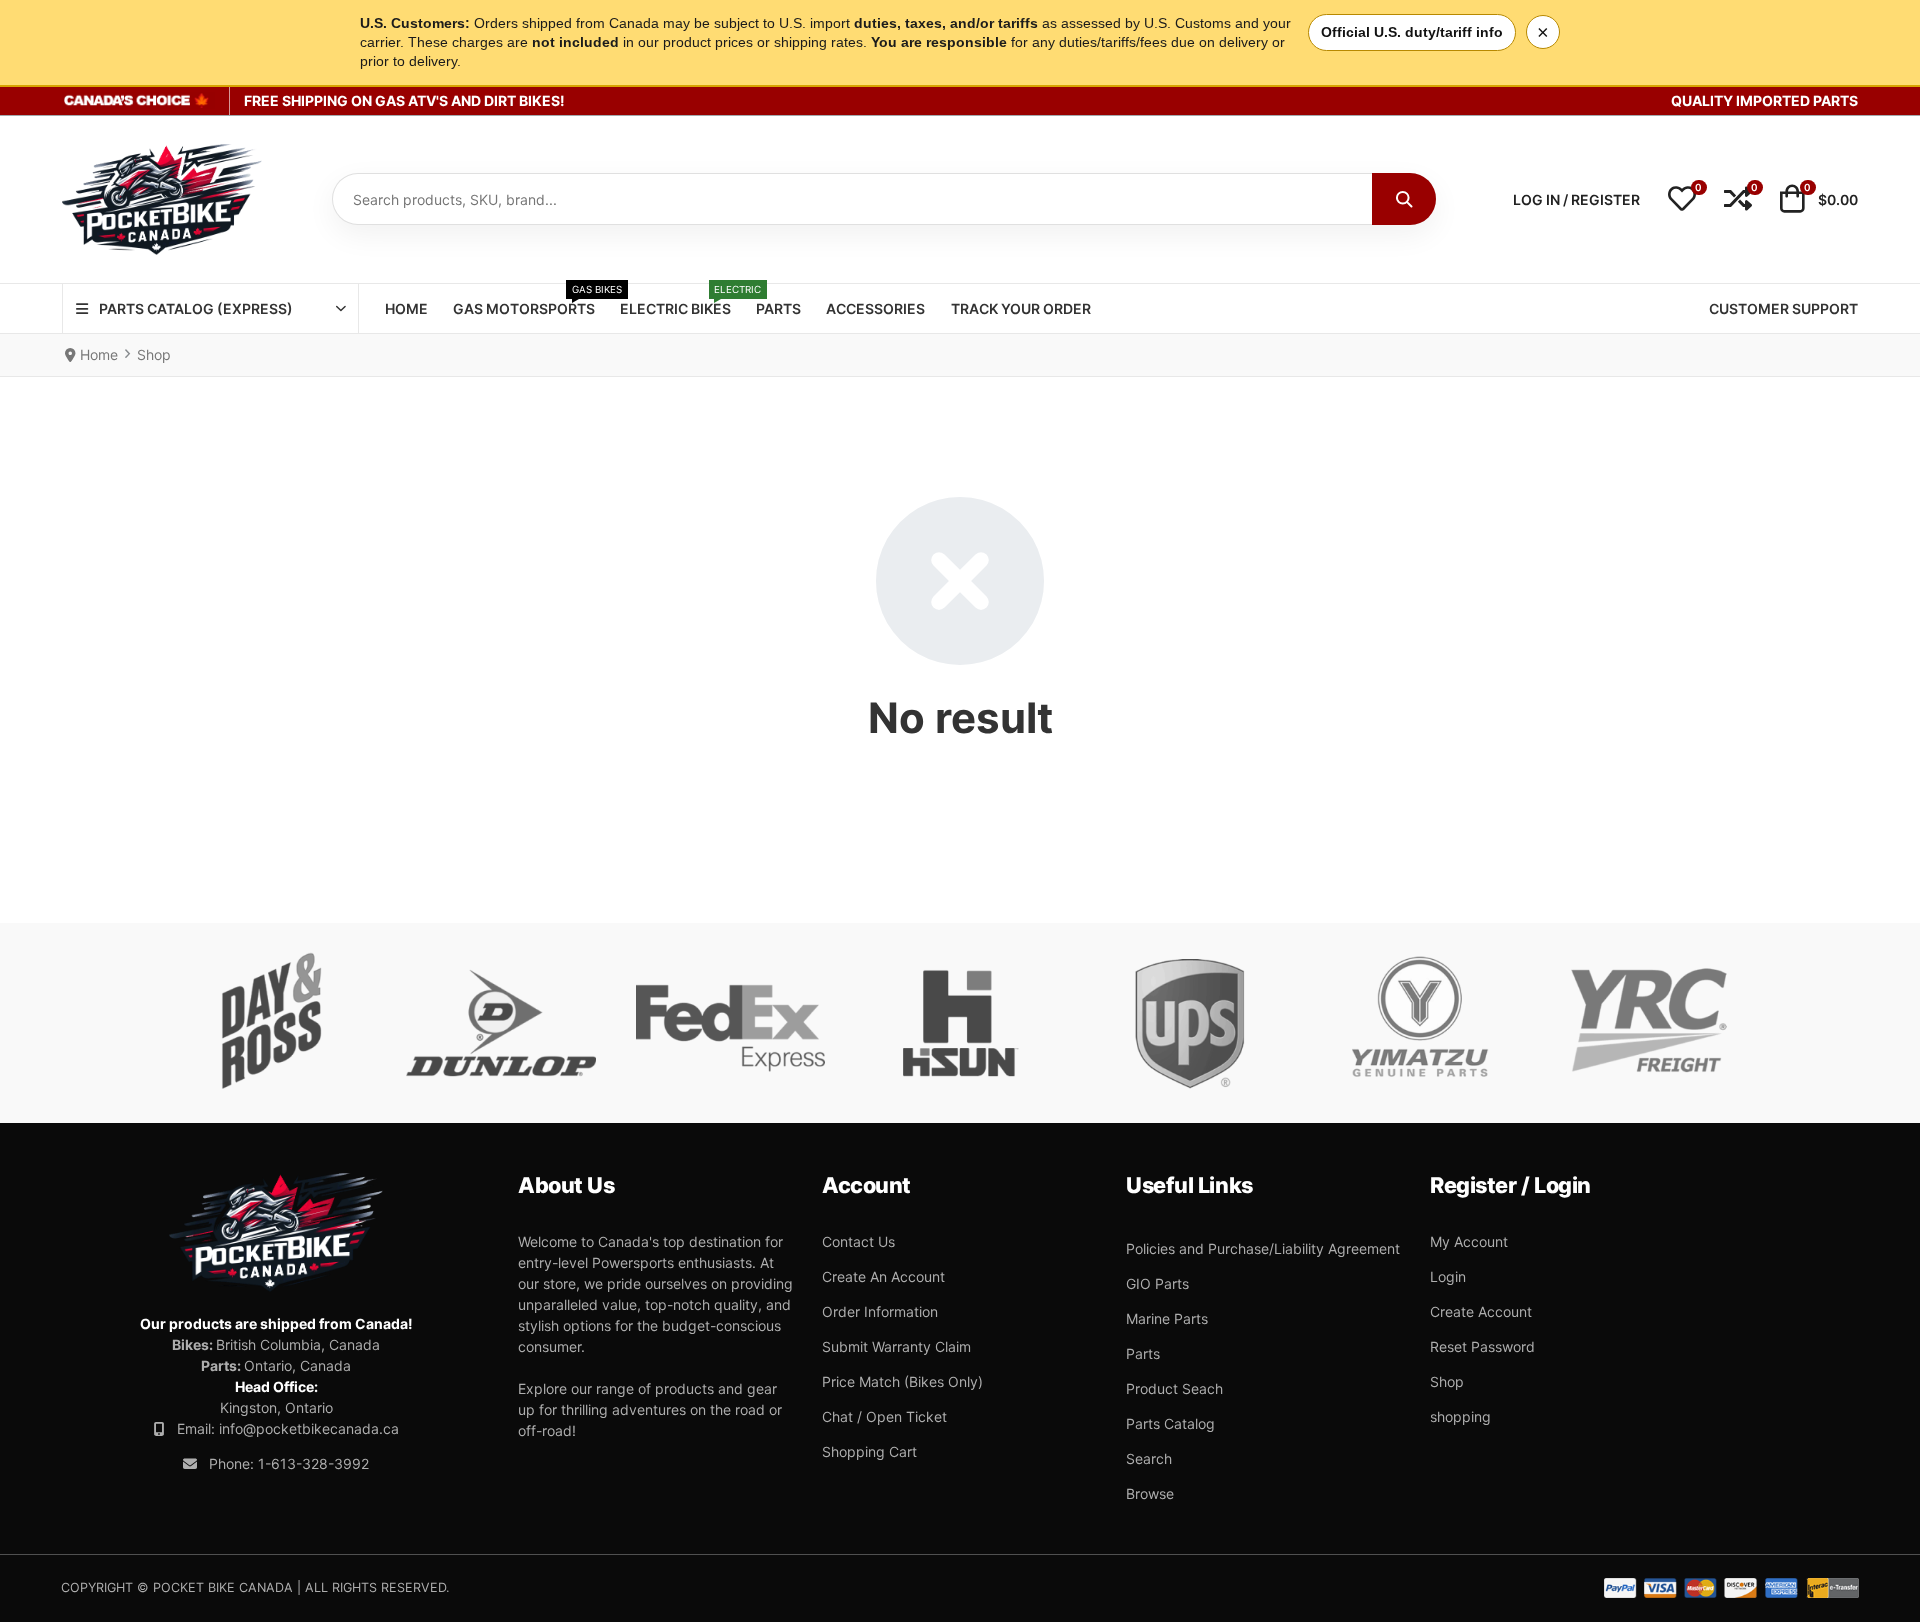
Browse (1150, 1493)
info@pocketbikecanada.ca (309, 1428)
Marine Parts (1167, 1318)
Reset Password (1482, 1346)
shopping (1460, 1416)
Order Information (880, 1311)
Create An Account (883, 1276)
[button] (1682, 200)
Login (1448, 1276)
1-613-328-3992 (313, 1463)
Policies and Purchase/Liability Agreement (1263, 1248)
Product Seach (1174, 1388)
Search (1149, 1458)
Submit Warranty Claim (896, 1346)
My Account (1469, 1241)
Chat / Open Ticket (884, 1416)
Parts (1143, 1353)
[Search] (1404, 199)
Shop (1447, 1381)
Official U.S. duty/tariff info (1412, 32)
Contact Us (858, 1241)
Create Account (1481, 1311)
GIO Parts (1157, 1283)
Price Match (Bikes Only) (902, 1381)
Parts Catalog (1170, 1423)
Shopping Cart (869, 1451)
